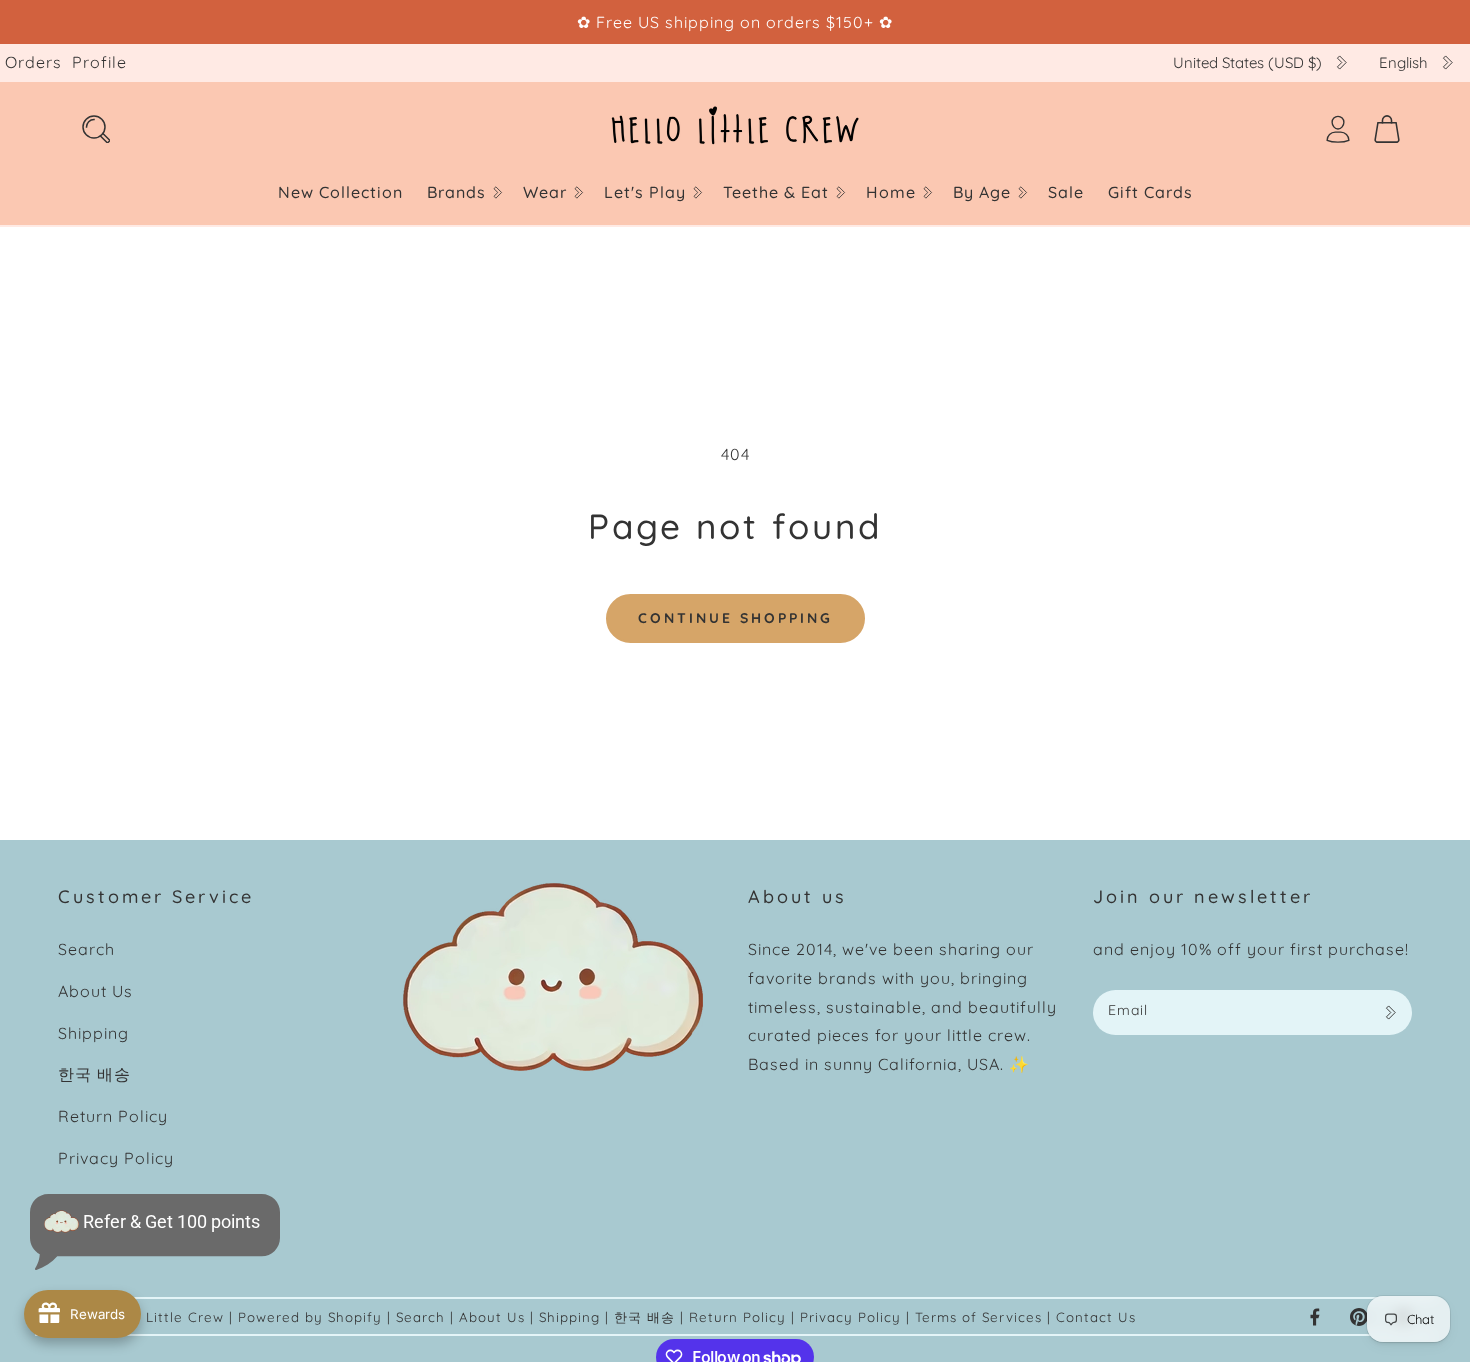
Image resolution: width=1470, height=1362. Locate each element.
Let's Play (645, 192)
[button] (463, 192)
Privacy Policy (116, 1158)
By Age (982, 192)
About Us (95, 991)
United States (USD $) (1247, 62)
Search (86, 949)
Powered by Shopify (310, 1317)
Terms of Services (981, 1317)
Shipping (93, 1033)
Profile (99, 62)
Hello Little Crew (164, 1317)
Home (891, 192)
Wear (545, 192)
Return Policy (113, 1116)
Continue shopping (735, 618)
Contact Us (1096, 1317)
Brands (456, 192)
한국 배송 (94, 1074)
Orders (33, 62)
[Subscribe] (1390, 1012)
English (1403, 62)
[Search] (96, 129)
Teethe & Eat (776, 192)
